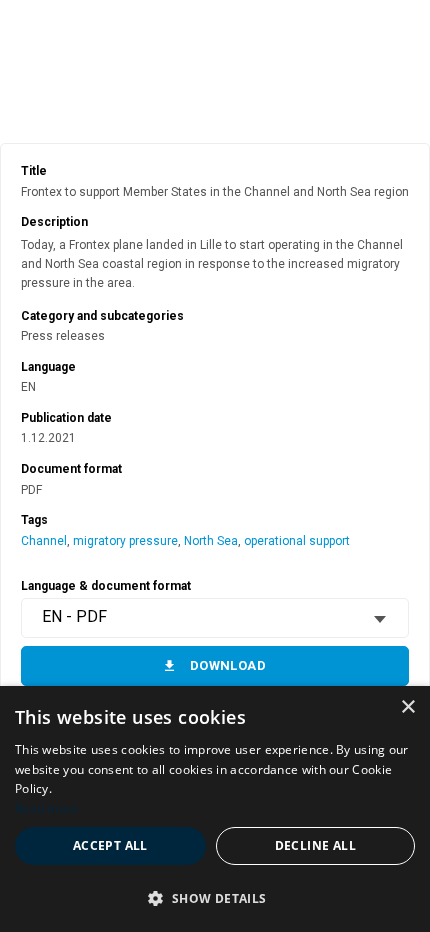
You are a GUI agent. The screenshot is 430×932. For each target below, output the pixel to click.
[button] (215, 897)
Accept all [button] (110, 845)
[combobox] (215, 618)
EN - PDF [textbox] (74, 616)
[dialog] (215, 809)
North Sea (211, 541)
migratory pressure (125, 541)
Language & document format (106, 586)
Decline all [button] (315, 845)
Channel (44, 541)
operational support (297, 541)
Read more (47, 808)
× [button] (407, 707)
